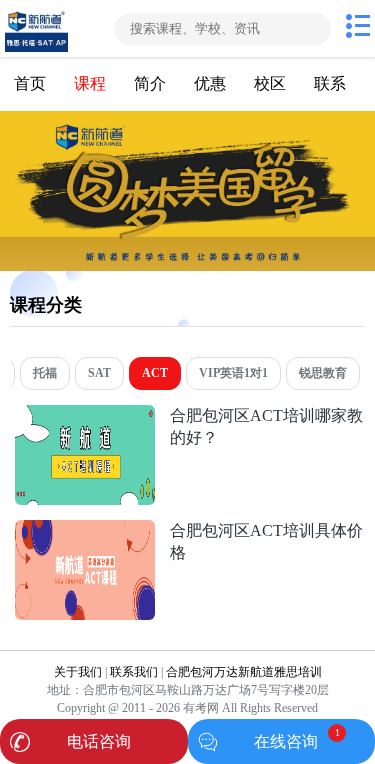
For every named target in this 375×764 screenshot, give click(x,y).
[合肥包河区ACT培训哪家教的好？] (85, 415)
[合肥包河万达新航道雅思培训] (55, 28)
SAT (99, 373)
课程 (90, 83)
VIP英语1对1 (233, 373)
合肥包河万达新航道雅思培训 (244, 672)
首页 (30, 83)
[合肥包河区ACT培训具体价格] (85, 530)
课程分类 (46, 305)
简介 (150, 83)
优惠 (210, 83)
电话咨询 (99, 741)
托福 (45, 373)
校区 (270, 83)
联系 (330, 83)
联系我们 (134, 672)
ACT (155, 373)
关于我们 (78, 672)
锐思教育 (323, 373)
